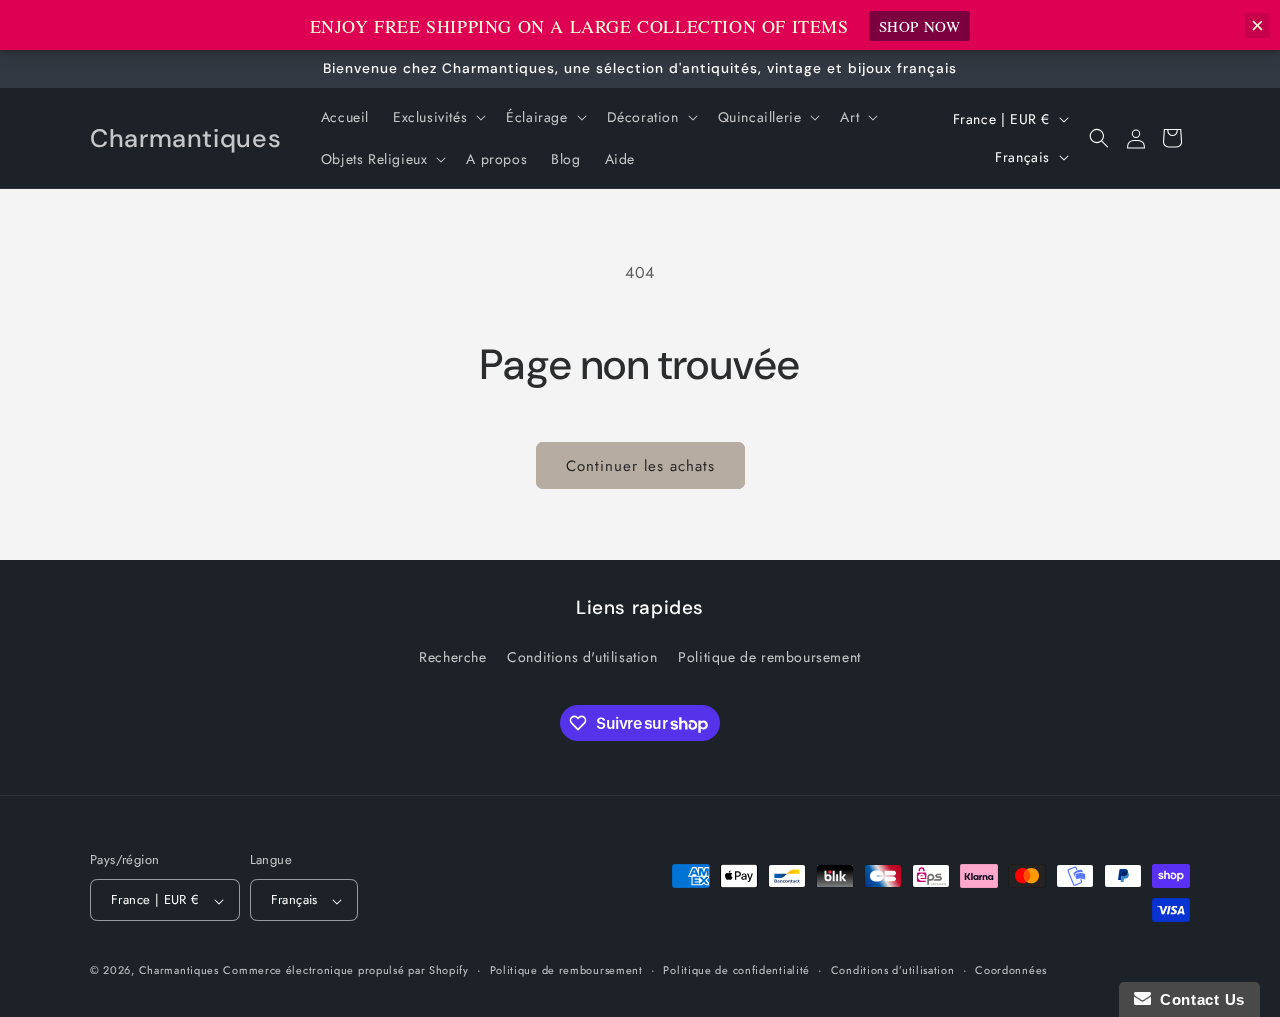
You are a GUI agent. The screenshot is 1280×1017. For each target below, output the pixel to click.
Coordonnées (1011, 970)
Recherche (452, 657)
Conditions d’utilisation (893, 970)
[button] (437, 117)
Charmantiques (179, 971)
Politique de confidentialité (736, 970)
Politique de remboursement (769, 657)
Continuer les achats (640, 466)
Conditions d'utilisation (582, 657)
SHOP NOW (920, 26)
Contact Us (1198, 999)
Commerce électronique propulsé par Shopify (345, 971)
